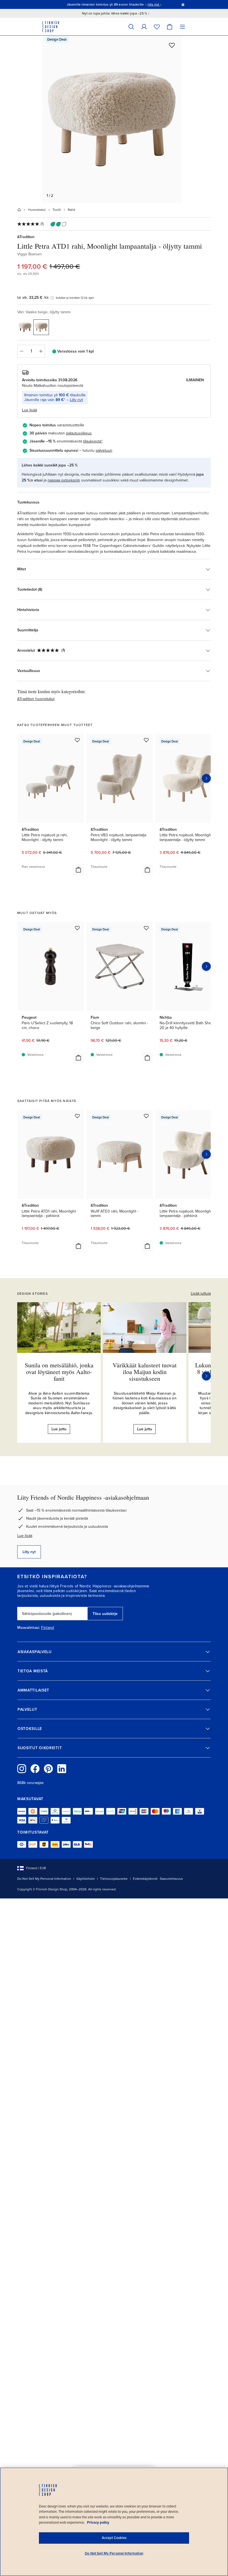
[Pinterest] (48, 1769)
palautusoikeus (79, 433)
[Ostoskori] (170, 27)
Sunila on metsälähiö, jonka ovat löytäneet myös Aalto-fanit (59, 1372)
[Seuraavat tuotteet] (206, 778)
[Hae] (131, 27)
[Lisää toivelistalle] (172, 45)
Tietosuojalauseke (114, 1879)
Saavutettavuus (171, 1879)
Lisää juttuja (201, 1293)
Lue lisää (25, 1536)
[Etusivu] (19, 210)
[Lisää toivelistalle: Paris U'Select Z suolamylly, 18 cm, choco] (77, 928)
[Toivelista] (157, 27)
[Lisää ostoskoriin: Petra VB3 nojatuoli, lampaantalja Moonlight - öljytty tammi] (147, 870)
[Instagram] (22, 1769)
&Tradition (26, 237)
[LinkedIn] (62, 1769)
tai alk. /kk (33, 298)
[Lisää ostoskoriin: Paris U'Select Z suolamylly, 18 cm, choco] (78, 1058)
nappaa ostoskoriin (64, 480)
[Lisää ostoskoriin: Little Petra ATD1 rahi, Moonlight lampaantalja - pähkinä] (78, 1246)
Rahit (72, 210)
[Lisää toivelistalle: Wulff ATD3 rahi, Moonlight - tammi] (146, 1116)
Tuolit (57, 210)
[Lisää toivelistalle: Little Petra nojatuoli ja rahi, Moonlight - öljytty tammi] (77, 740)
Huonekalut (37, 210)
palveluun (104, 450)
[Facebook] (35, 1769)
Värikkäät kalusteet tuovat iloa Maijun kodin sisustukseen (145, 1372)
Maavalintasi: (29, 1628)
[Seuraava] (206, 1376)
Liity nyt (76, 400)
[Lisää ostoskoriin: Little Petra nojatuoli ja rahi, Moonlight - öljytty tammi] (78, 870)
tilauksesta (92, 441)
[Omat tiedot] (144, 27)
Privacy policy (98, 2523)
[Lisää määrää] (41, 351)
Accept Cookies (114, 2538)
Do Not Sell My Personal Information (44, 1879)
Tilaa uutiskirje (105, 1614)
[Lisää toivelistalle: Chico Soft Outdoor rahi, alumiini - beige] (146, 928)
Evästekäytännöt (145, 1879)
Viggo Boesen (29, 254)
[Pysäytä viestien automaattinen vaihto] (183, 4)
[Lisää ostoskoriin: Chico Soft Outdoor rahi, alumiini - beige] (147, 1058)
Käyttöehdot (86, 1879)
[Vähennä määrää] (21, 351)
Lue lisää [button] (29, 410)
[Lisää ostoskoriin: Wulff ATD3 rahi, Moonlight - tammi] (147, 1246)
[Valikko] (182, 27)
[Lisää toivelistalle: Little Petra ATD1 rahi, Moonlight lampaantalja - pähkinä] (77, 1116)
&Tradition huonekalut (36, 699)
